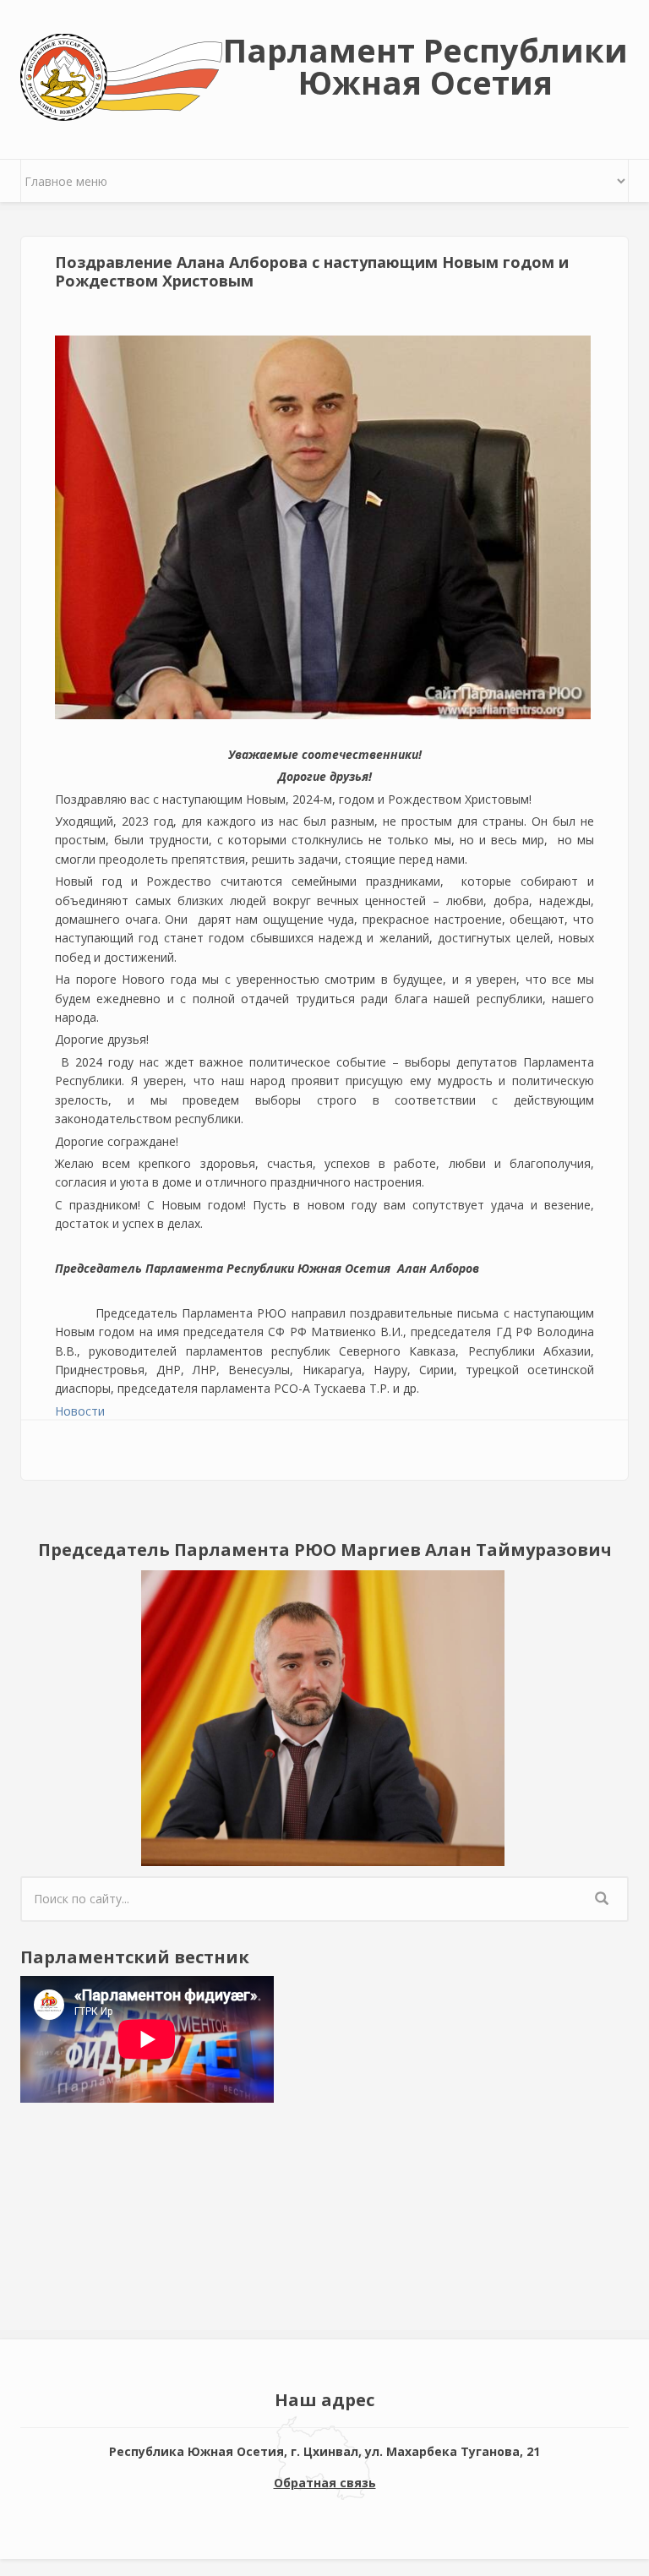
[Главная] (121, 76)
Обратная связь (325, 2483)
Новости (80, 1411)
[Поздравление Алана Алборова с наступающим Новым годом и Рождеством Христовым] (323, 527)
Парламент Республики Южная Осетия (425, 66)
